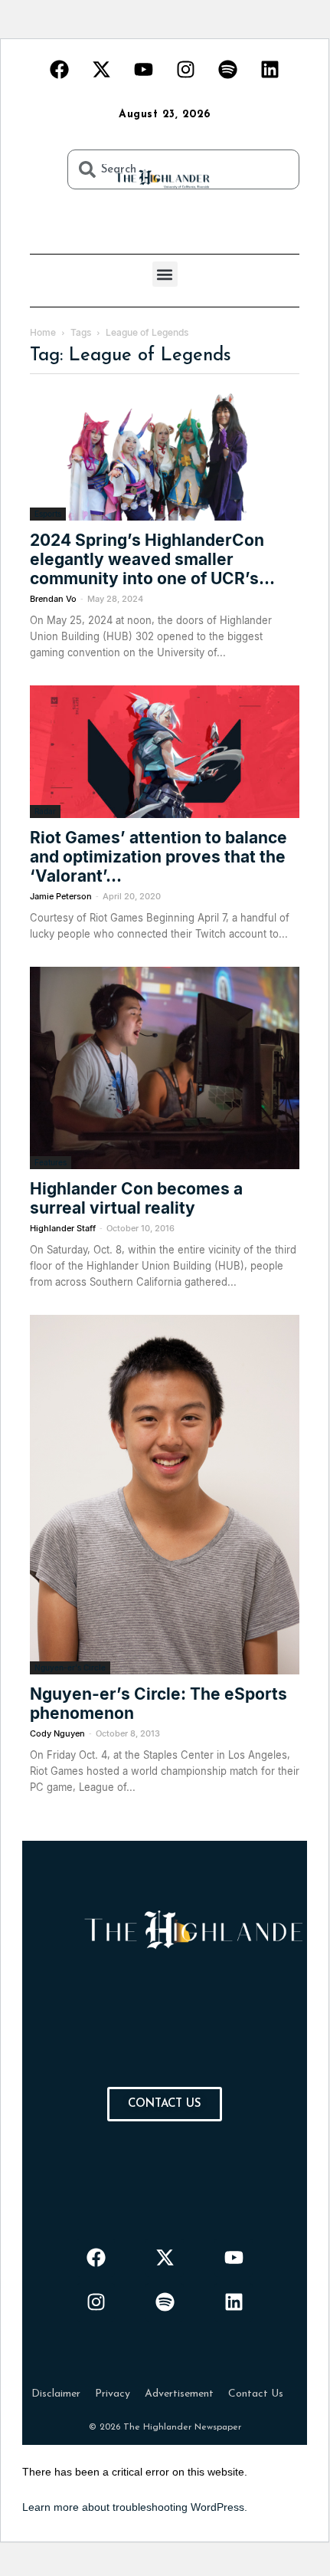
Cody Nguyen (57, 1733)
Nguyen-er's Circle (70, 1667)
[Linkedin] (270, 69)
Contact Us (256, 2394)
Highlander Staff (63, 1228)
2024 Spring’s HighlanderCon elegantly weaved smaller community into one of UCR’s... (152, 559)
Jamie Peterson (61, 896)
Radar (45, 811)
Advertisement (179, 2394)
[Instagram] (186, 69)
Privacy (113, 2394)
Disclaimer (56, 2394)
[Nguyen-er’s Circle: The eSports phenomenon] (165, 1495)
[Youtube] (144, 69)
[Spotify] (228, 69)
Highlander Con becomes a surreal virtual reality (136, 1198)
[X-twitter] (102, 69)
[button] (165, 274)
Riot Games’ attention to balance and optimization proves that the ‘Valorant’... (158, 857)
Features (51, 1162)
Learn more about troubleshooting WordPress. (135, 2507)
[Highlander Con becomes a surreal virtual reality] (165, 1068)
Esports (48, 514)
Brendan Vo (53, 599)
